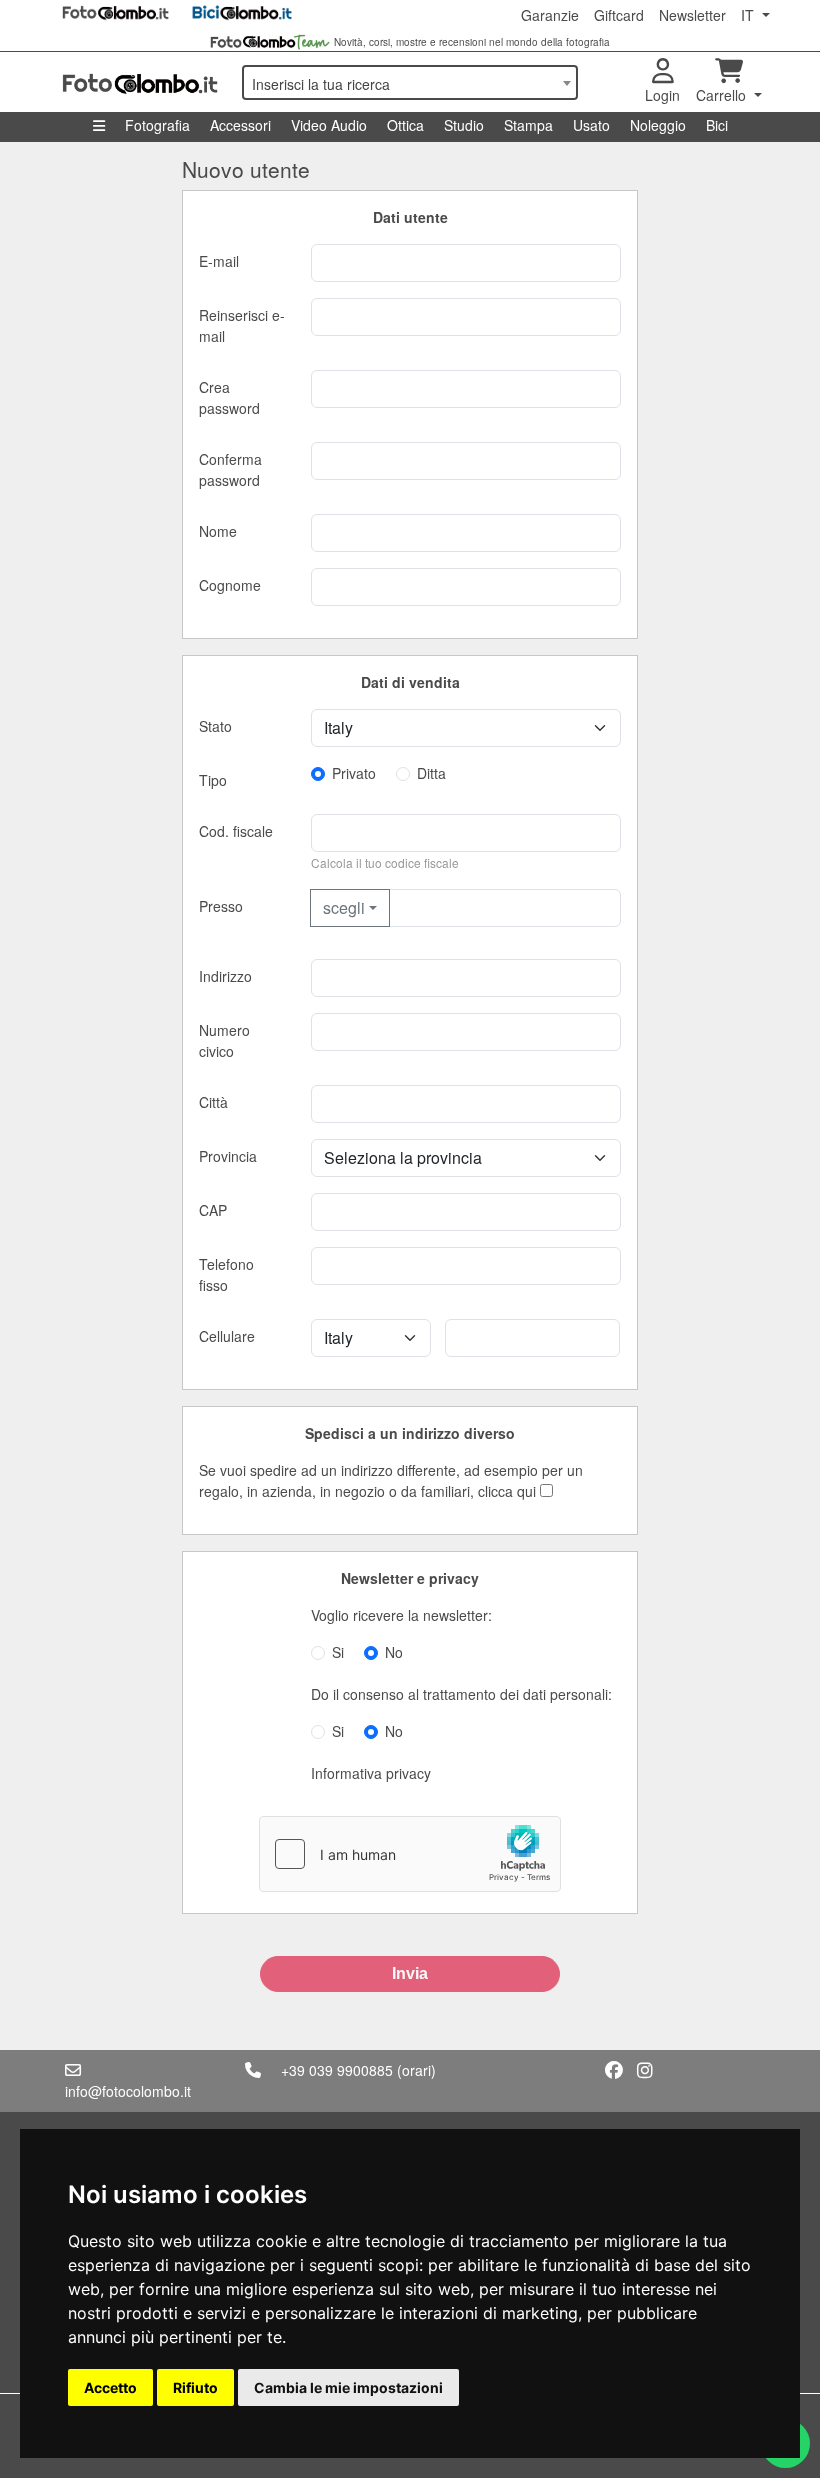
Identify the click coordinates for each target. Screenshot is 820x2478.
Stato (215, 726)
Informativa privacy (371, 1773)
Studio (464, 125)
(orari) (416, 2070)
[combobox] (410, 82)
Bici (717, 125)
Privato (354, 773)
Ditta (431, 773)
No (394, 1652)
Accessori (240, 125)
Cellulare (227, 1336)
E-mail (219, 261)
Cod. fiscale (236, 831)
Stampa (528, 125)
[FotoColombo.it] (140, 82)
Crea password (229, 397)
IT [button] (749, 15)
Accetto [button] (110, 2387)
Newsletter (692, 15)
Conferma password (230, 469)
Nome (218, 531)
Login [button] (662, 95)
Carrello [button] (723, 95)
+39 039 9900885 (337, 2070)
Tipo (213, 780)
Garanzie (550, 15)
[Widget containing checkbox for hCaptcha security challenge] (410, 1854)
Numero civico (224, 1040)
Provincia (228, 1156)
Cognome (230, 585)
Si (338, 1652)
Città (213, 1102)
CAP (213, 1210)
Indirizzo (225, 976)
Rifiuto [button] (195, 2387)
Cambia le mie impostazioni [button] (348, 2387)
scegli (344, 907)
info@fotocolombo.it (128, 2091)
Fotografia (157, 125)
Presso (221, 906)
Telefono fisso (226, 1274)
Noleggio (658, 125)
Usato (591, 125)
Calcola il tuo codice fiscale (385, 862)
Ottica (405, 125)
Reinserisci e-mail (242, 325)
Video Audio (329, 125)
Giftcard (619, 15)
